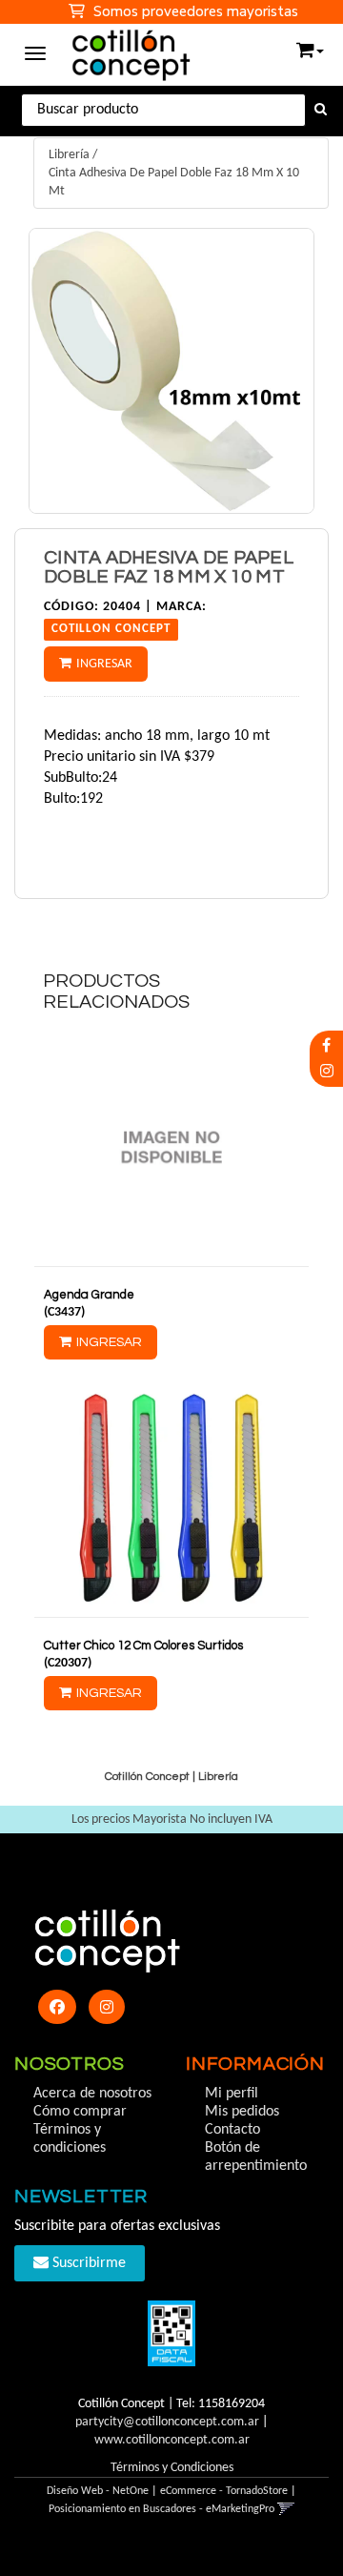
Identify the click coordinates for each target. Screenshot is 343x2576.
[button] (310, 46)
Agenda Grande (89, 1295)
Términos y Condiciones (172, 2468)
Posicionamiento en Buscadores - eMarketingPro (161, 2509)
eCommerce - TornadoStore (224, 2491)
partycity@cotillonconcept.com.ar (167, 2422)
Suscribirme (87, 2263)
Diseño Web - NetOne (98, 2491)
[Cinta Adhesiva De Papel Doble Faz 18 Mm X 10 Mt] (171, 371)
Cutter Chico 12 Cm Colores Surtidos (143, 1646)
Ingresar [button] (104, 664)
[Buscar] (321, 111)
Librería (69, 155)
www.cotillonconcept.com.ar (172, 2440)
